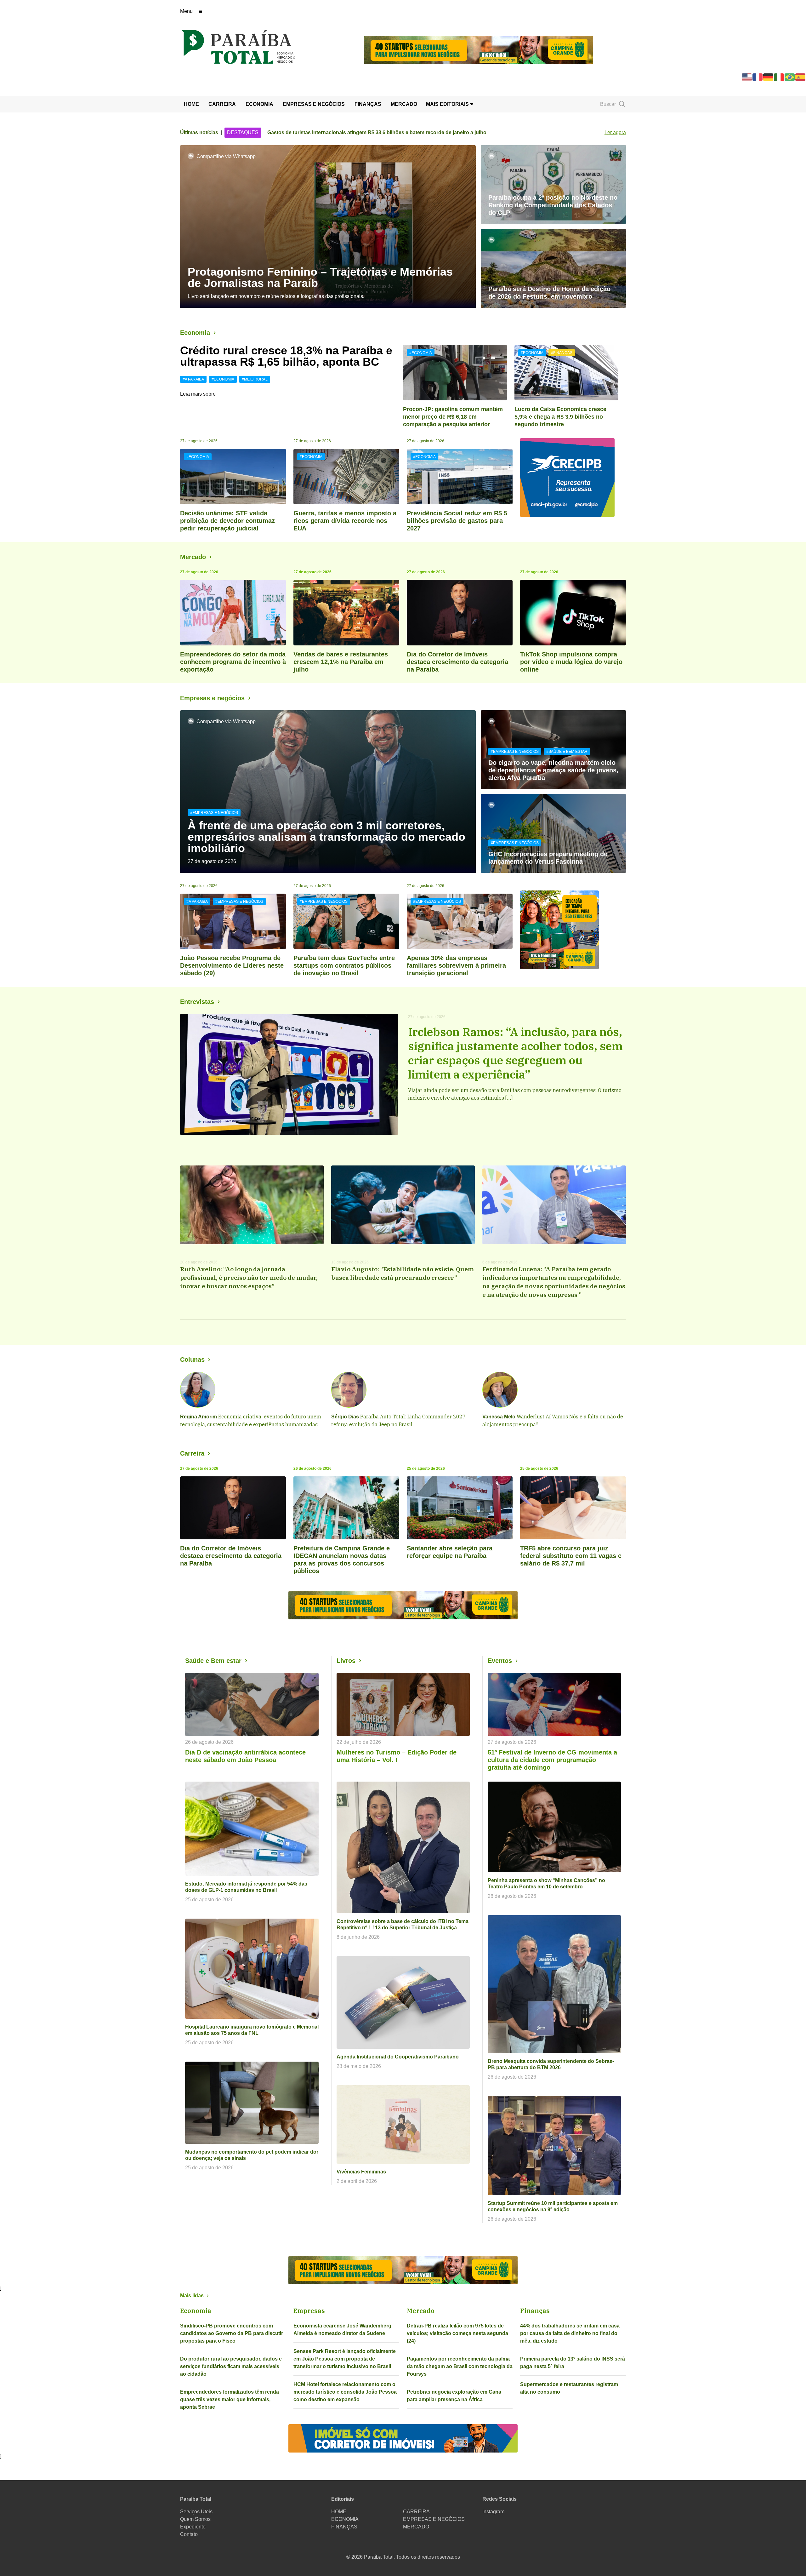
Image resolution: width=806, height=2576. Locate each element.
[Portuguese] (790, 77)
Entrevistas (197, 1002)
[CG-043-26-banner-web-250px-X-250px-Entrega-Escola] (573, 930)
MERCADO (404, 104)
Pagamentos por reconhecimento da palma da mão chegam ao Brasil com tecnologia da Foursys (460, 2366)
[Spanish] (801, 77)
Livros (346, 1661)
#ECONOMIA (223, 379)
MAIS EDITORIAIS (448, 104)
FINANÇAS (368, 104)
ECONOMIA (259, 104)
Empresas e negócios (212, 698)
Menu (186, 11)
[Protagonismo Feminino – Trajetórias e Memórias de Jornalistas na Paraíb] (328, 226)
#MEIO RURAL (255, 379)
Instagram (493, 2512)
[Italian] (779, 77)
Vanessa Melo (499, 1417)
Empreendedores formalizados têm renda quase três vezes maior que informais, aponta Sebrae (230, 2399)
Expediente (193, 2527)
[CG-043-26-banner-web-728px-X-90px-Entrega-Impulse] (479, 50)
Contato (189, 2534)
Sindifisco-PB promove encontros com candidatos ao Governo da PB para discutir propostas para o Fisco (232, 2333)
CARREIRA (222, 104)
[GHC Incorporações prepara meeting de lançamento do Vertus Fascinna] (553, 833)
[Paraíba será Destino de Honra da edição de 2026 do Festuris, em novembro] (553, 268)
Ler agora (615, 132)
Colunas (192, 1360)
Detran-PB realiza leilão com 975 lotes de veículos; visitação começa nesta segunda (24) (457, 2333)
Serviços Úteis (196, 2512)
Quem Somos (195, 2519)
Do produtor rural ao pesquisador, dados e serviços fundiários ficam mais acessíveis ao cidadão (231, 2366)
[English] (747, 77)
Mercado (193, 557)
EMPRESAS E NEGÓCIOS (314, 104)
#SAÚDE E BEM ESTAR (567, 752)
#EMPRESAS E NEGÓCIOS (214, 813)
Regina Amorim (199, 1417)
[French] (758, 77)
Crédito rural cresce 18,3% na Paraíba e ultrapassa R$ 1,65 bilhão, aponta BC (286, 356)
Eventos (500, 1661)
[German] (769, 77)
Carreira (192, 1453)
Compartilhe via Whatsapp (226, 156)
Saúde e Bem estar (213, 1661)
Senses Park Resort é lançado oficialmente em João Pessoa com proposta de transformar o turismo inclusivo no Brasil (345, 2359)
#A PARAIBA (193, 379)
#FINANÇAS (562, 353)
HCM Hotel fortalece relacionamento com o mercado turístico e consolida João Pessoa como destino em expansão (345, 2392)
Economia (195, 333)
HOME (191, 104)
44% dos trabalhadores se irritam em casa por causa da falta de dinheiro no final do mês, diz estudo (570, 2333)
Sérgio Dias (345, 1417)
